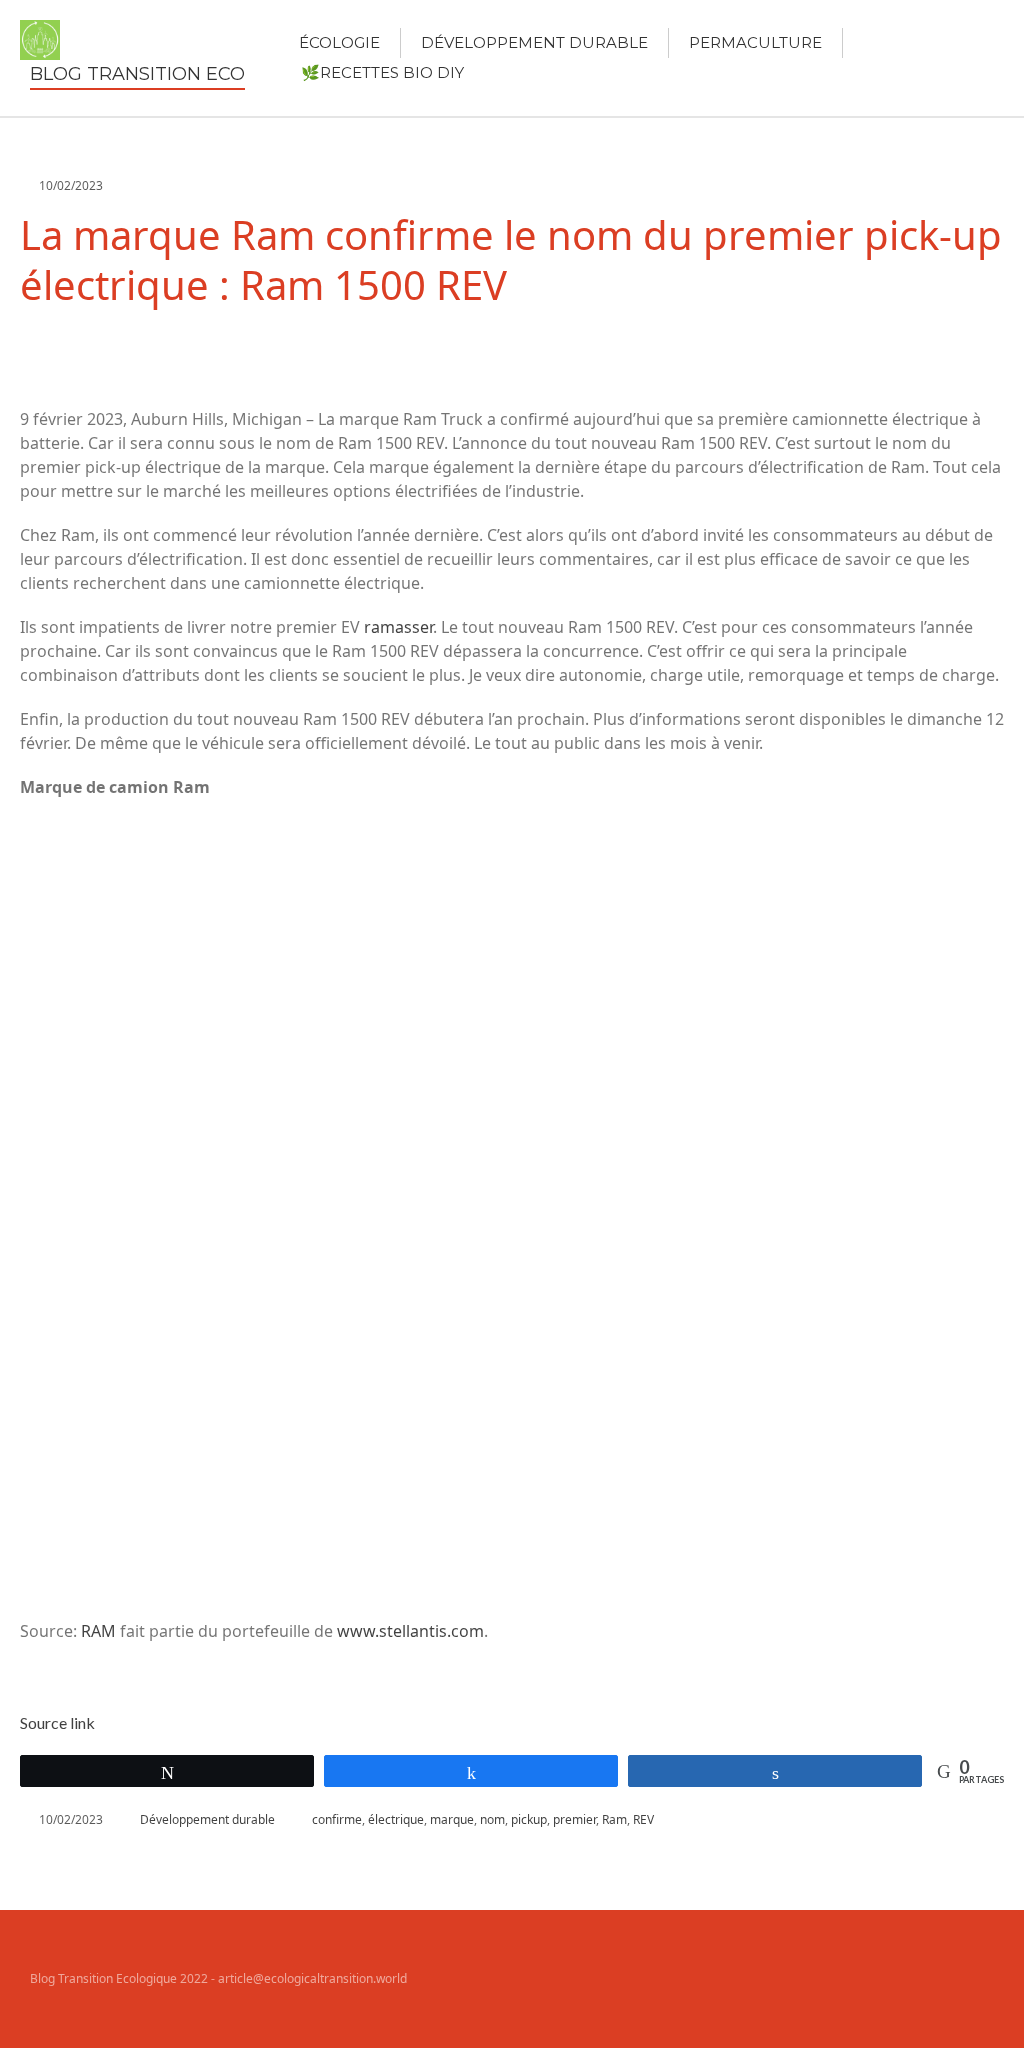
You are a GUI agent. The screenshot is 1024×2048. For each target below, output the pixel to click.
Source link (57, 1722)
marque (452, 1819)
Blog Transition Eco (137, 74)
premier (574, 1819)
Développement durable (534, 42)
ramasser (398, 627)
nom (492, 1819)
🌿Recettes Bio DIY (382, 72)
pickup (529, 1819)
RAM (98, 1631)
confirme (337, 1819)
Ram (614, 1819)
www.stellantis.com (410, 1631)
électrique (396, 1819)
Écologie (339, 42)
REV (643, 1819)
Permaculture (755, 42)
